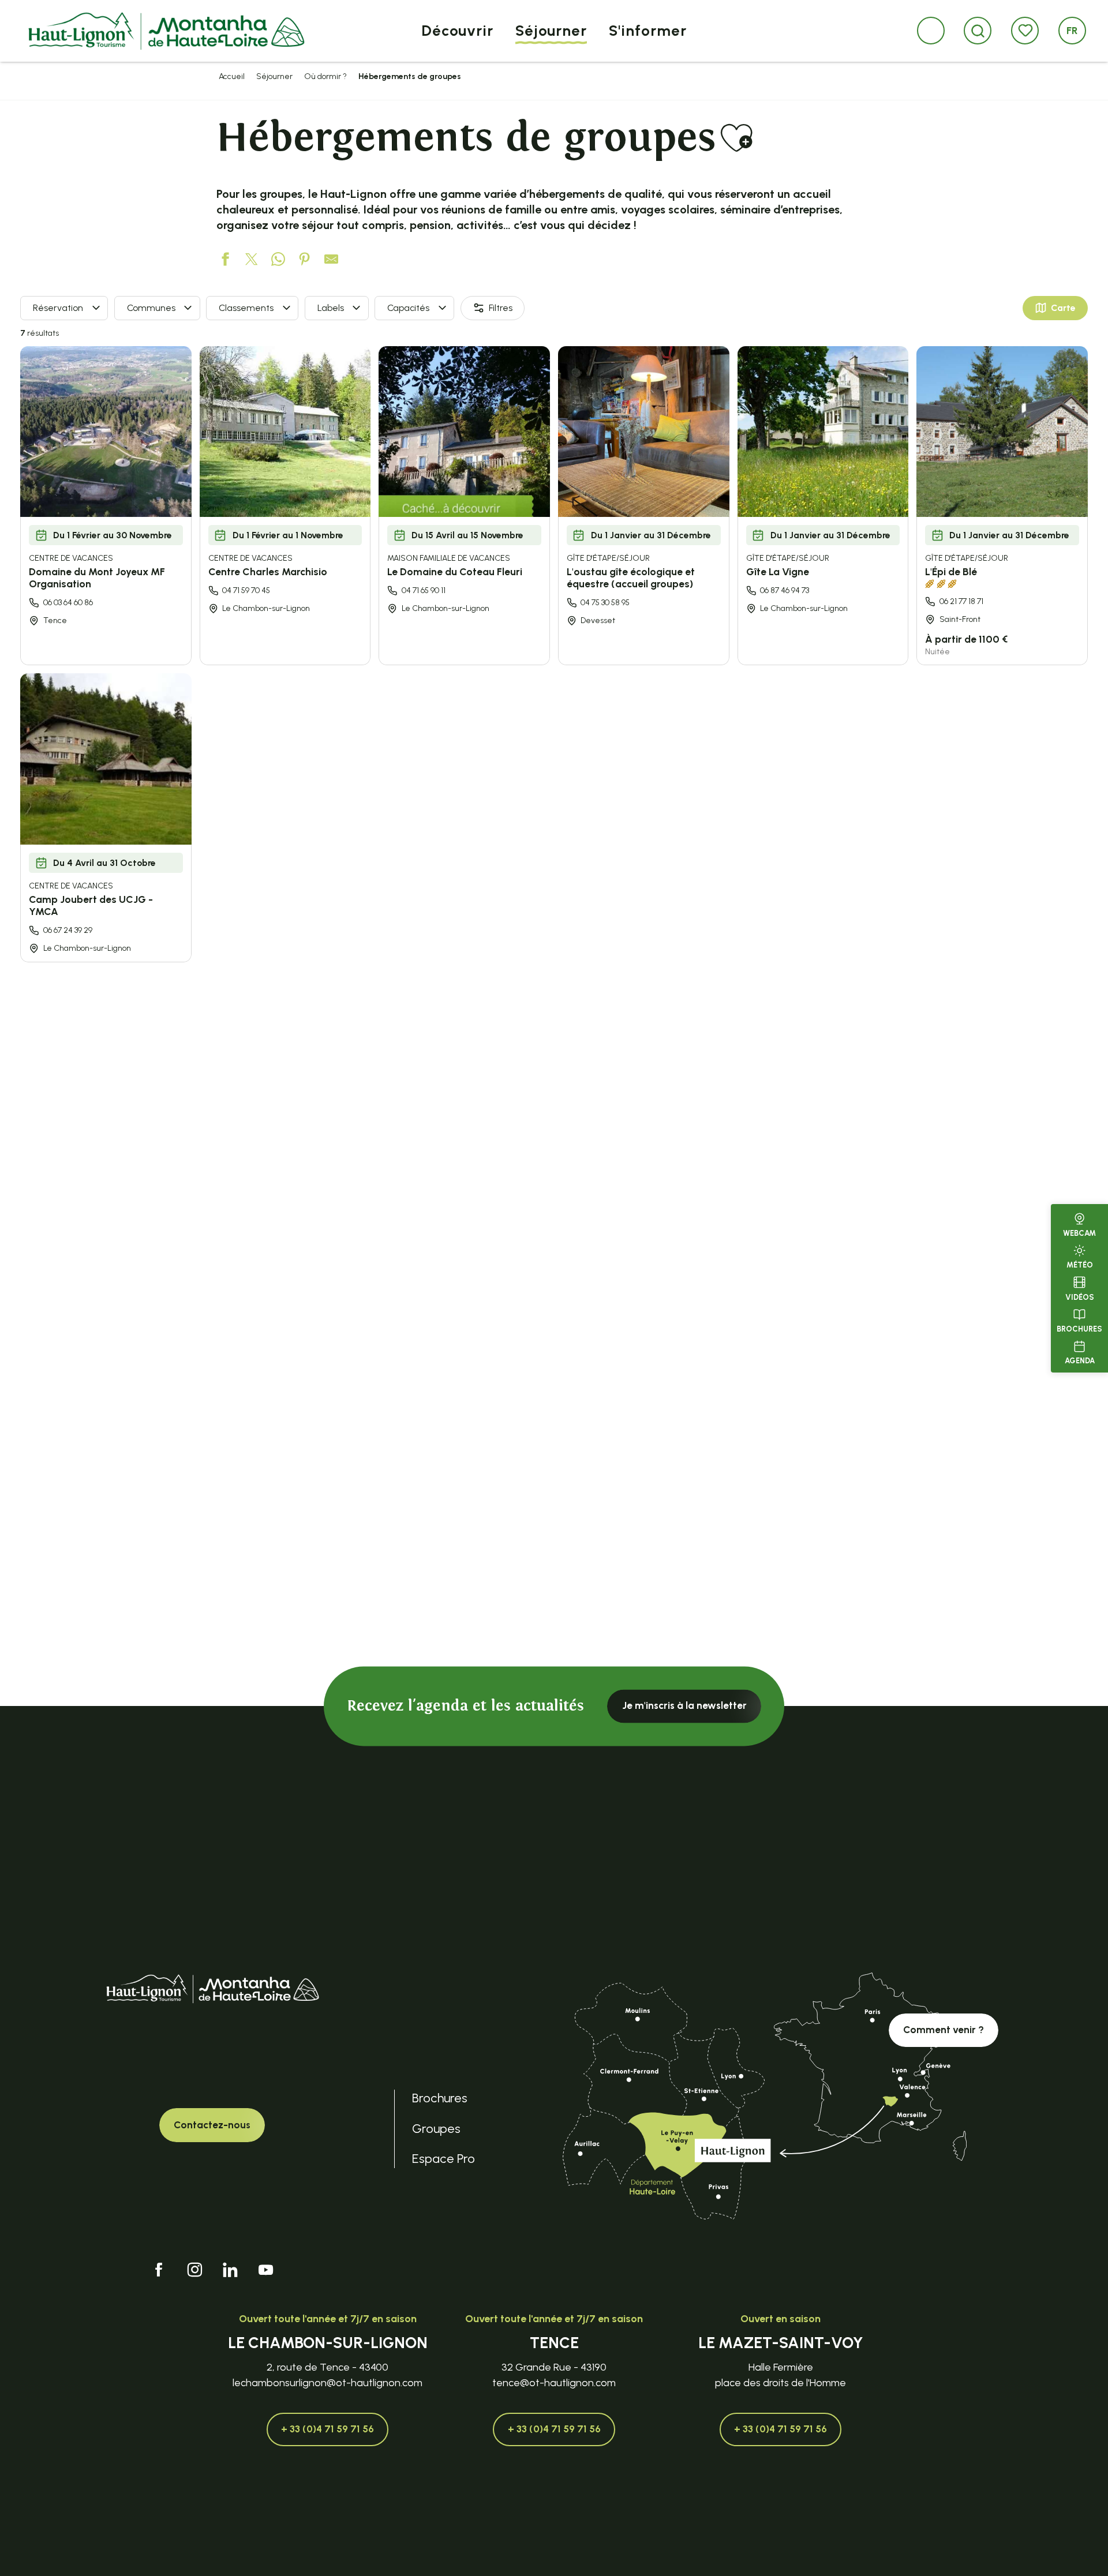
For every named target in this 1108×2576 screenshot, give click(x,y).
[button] (978, 31)
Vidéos (1080, 1297)
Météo (1080, 1265)
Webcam (1079, 1233)
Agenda (1080, 1361)
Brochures (1079, 1329)
